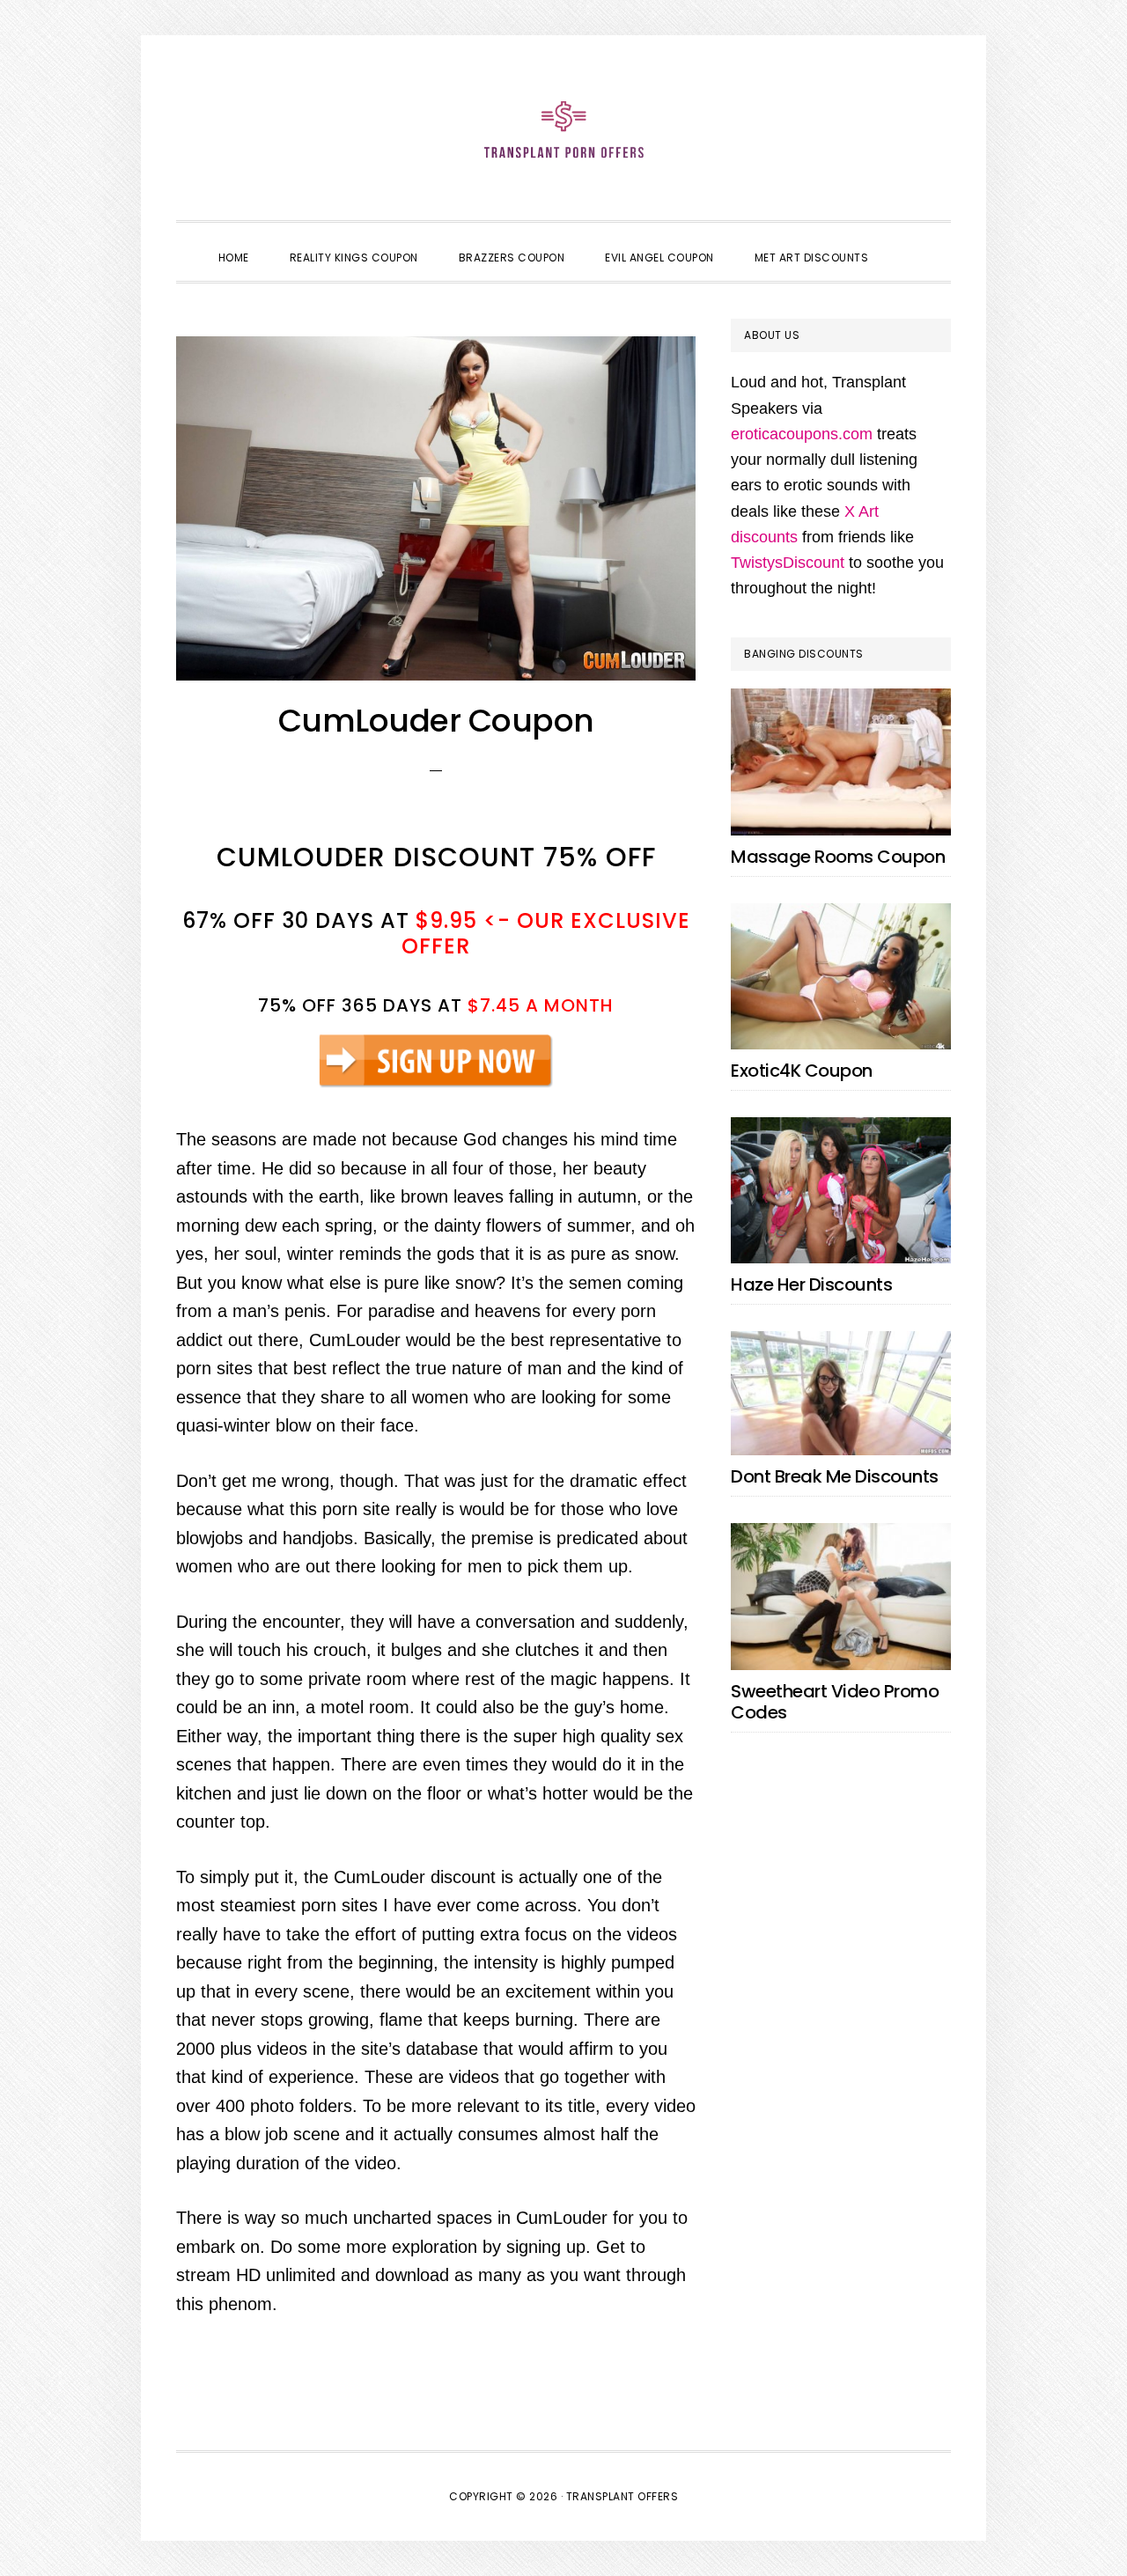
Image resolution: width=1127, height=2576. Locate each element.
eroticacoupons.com (802, 434)
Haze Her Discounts (811, 1284)
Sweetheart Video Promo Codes (835, 1702)
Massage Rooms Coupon (838, 857)
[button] (909, 242)
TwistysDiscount (788, 563)
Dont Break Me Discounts (835, 1476)
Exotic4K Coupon (802, 1071)
